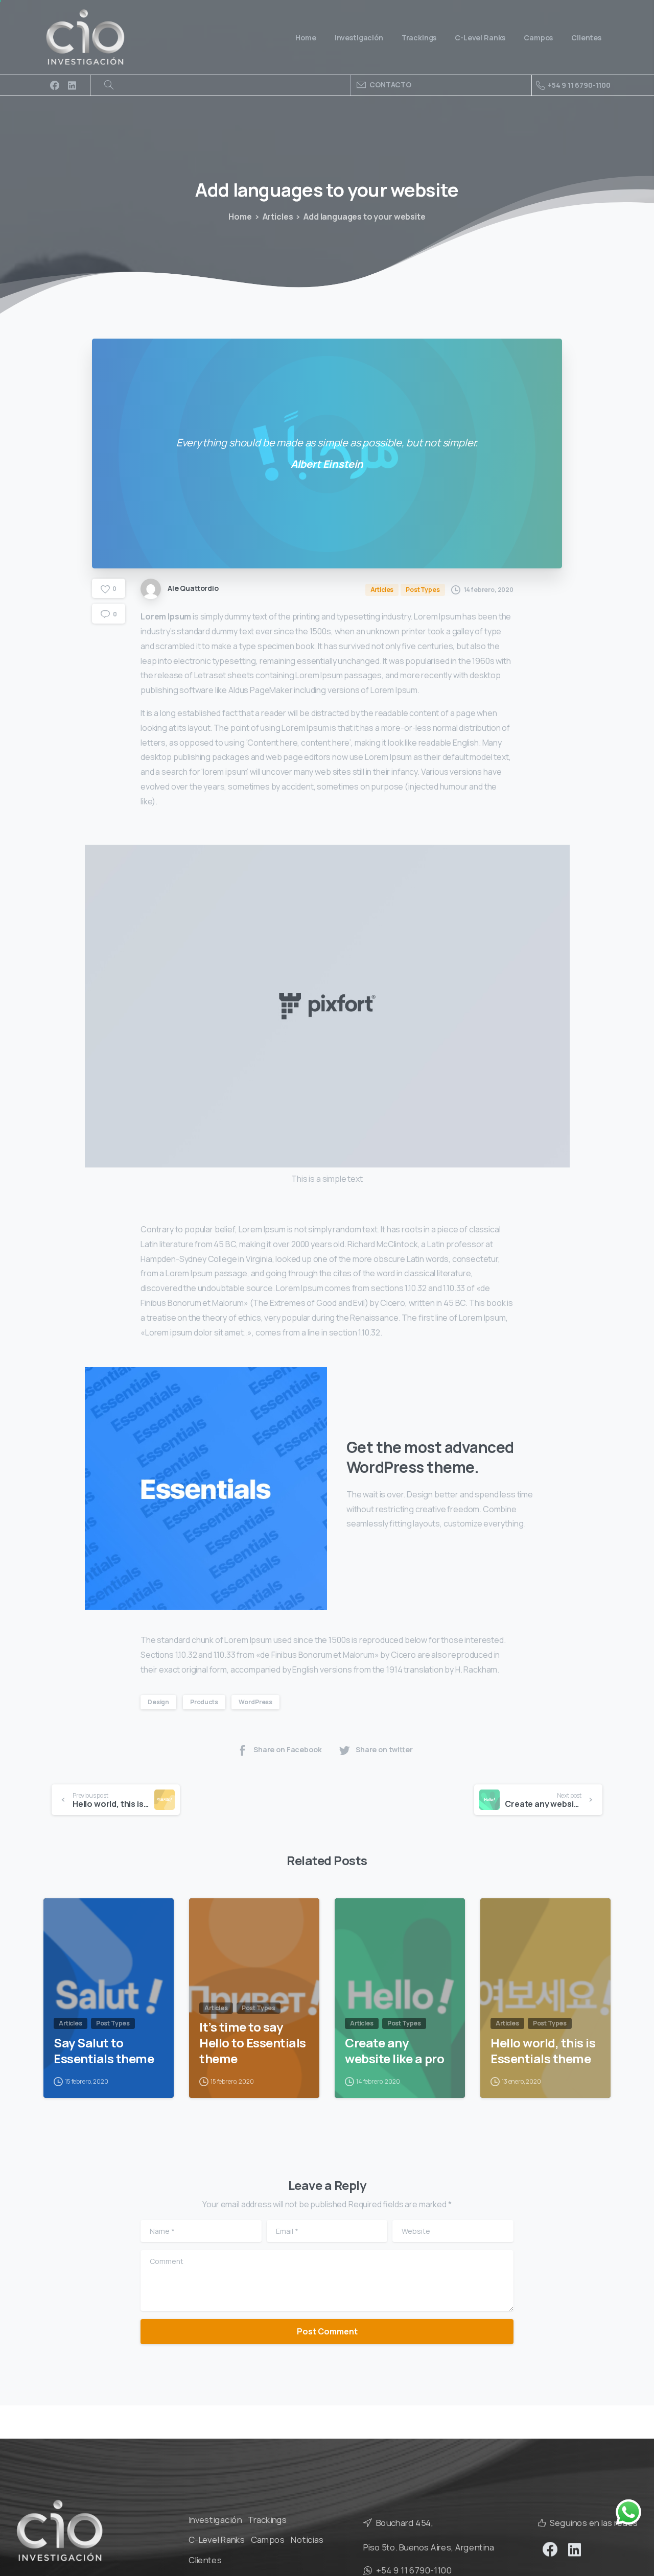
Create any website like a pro (394, 2051)
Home (240, 217)
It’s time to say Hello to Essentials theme (253, 2043)
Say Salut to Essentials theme (104, 2051)
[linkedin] (72, 85)
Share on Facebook (287, 1749)
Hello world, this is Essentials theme (543, 2051)
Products (204, 1702)
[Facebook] (55, 85)
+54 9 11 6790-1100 (579, 85)
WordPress (255, 1702)
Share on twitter (384, 1749)
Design (158, 1702)
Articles (278, 217)
